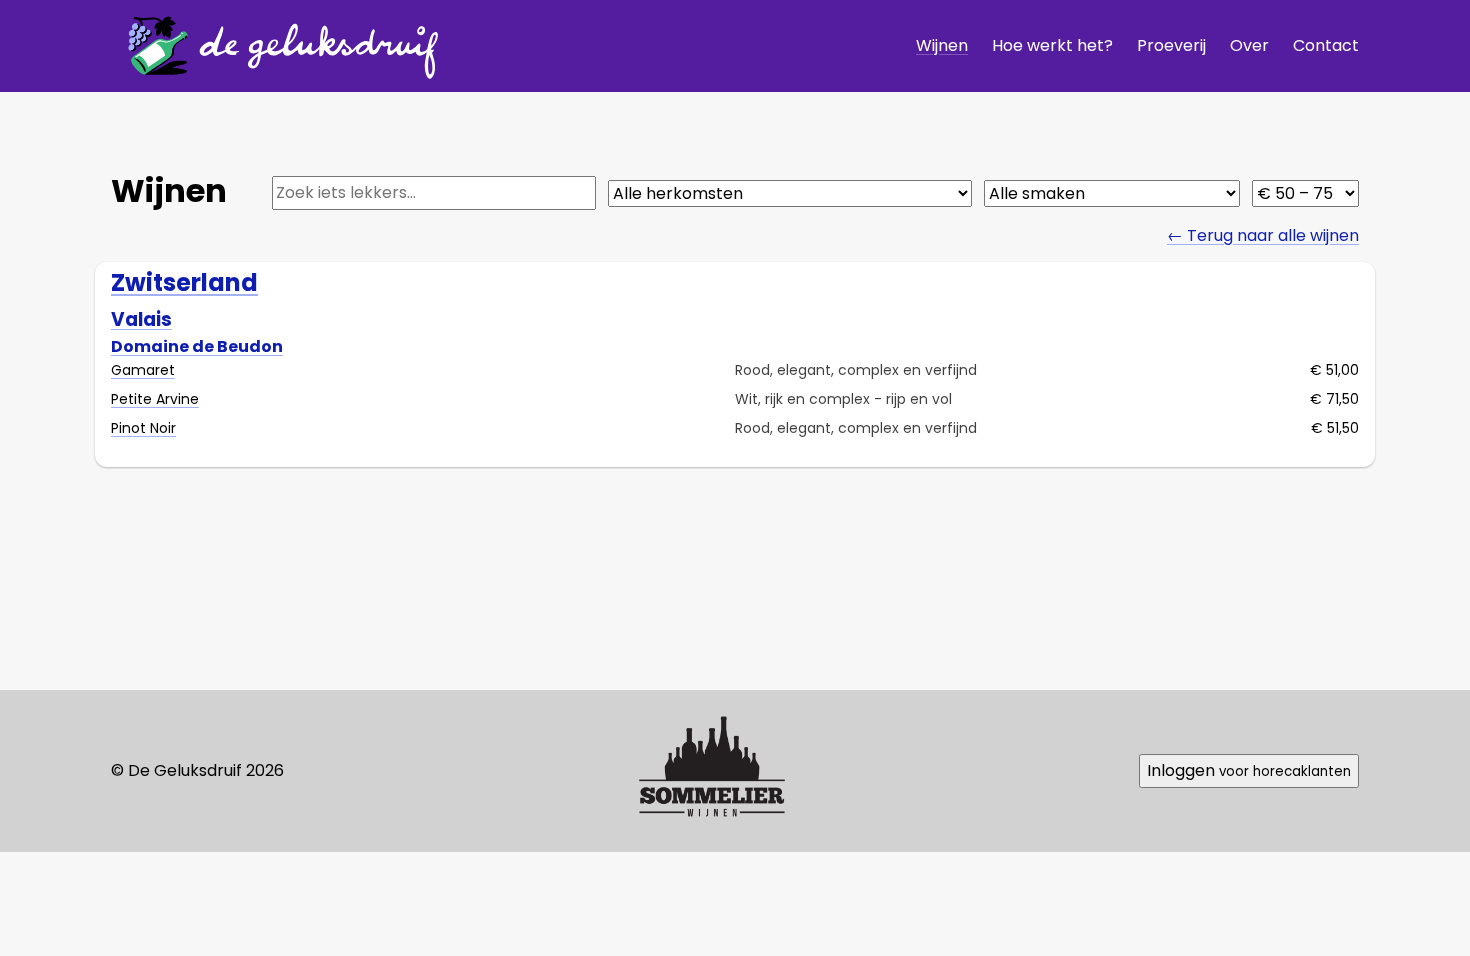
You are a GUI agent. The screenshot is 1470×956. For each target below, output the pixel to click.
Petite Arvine (155, 399)
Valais (141, 319)
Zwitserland (184, 282)
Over (1249, 45)
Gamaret (143, 370)
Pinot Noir (143, 428)
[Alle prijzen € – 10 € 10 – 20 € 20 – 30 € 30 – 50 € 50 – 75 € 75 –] (1305, 193)
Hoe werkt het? (1052, 45)
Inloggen (1249, 770)
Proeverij (1171, 45)
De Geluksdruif (275, 45)
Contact (1326, 45)
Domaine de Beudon (197, 346)
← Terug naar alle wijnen (1263, 235)
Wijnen (942, 45)
